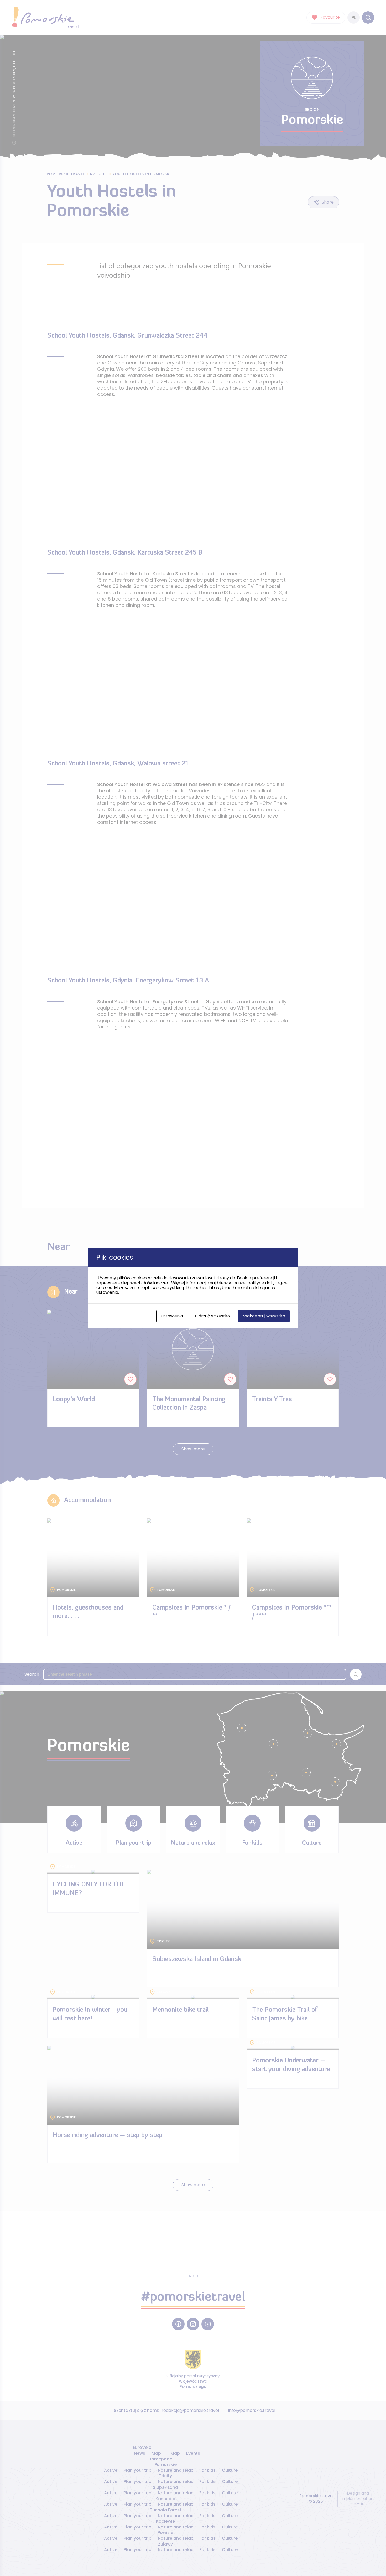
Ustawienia (172, 1316)
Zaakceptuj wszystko (264, 1316)
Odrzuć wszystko (213, 1316)
